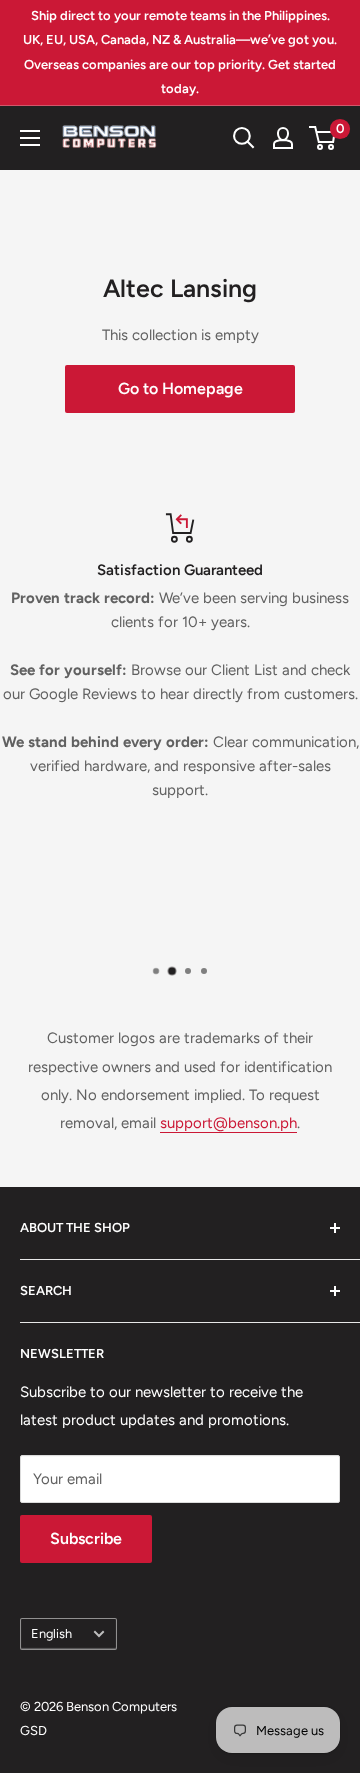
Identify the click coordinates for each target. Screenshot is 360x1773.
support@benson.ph (228, 1123)
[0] (323, 138)
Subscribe (86, 1538)
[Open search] (244, 138)
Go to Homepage (180, 388)
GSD (33, 1730)
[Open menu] (30, 138)
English (51, 1633)
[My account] (283, 138)
